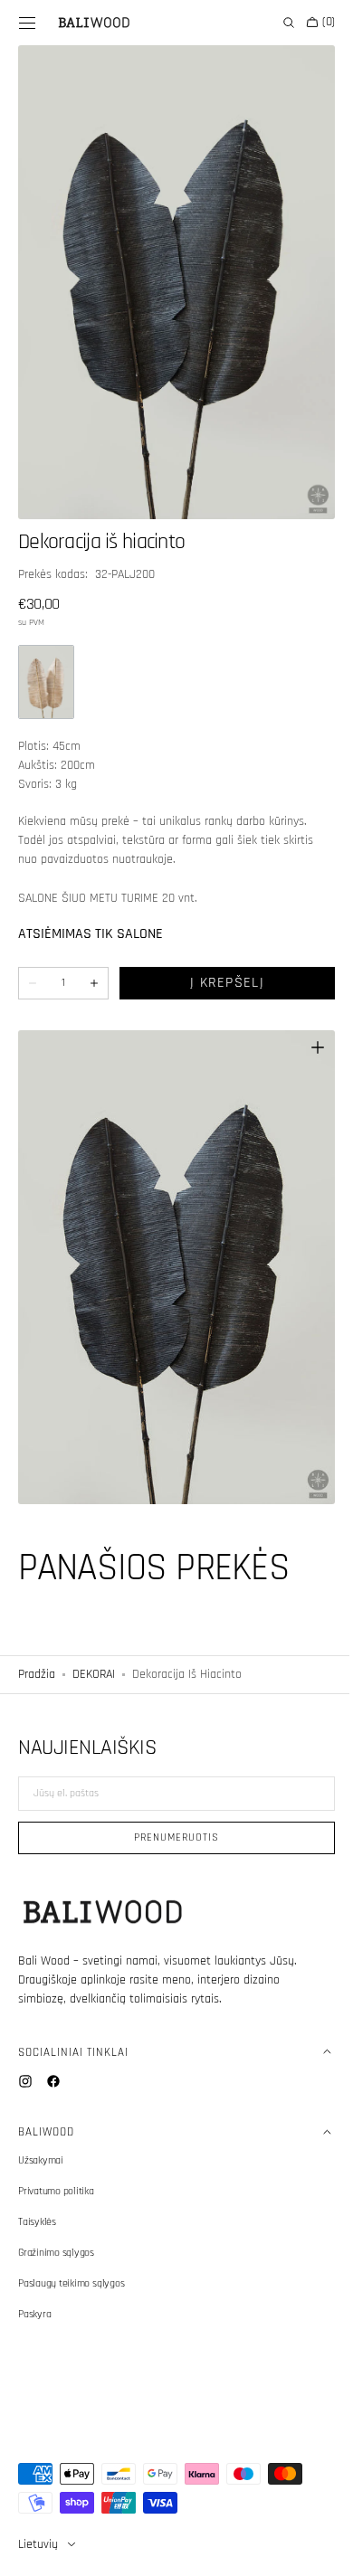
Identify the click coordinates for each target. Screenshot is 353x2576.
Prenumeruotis (170, 1837)
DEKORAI (94, 1634)
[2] (46, 661)
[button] (27, 23)
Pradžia (37, 1634)
